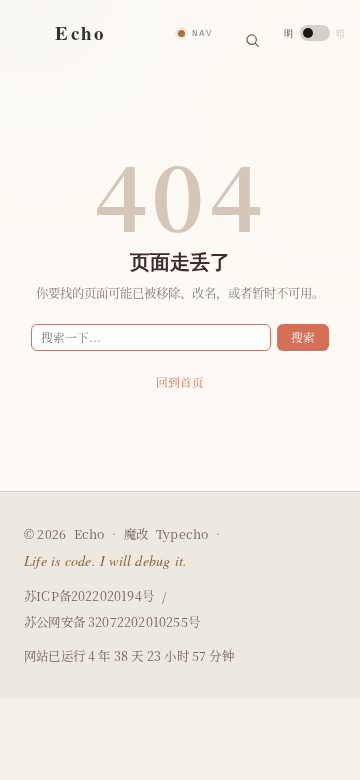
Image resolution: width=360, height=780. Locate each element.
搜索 (303, 337)
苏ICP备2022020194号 (89, 596)
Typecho (182, 534)
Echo (89, 534)
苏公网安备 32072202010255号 (112, 622)
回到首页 (180, 382)
